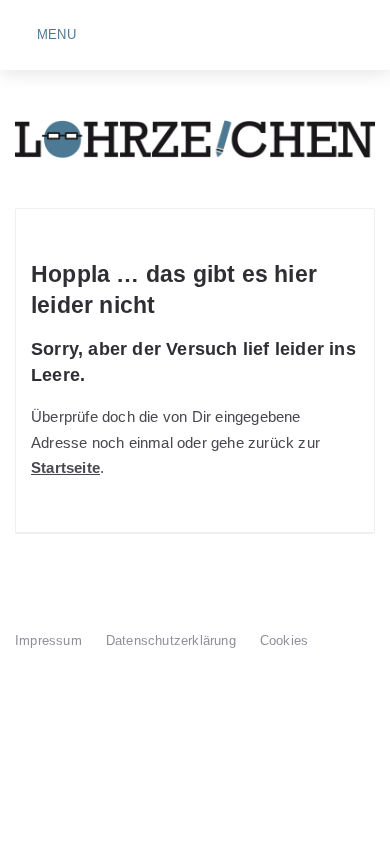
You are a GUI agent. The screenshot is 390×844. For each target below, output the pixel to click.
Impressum (48, 640)
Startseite (65, 467)
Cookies (284, 640)
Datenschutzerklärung (171, 640)
